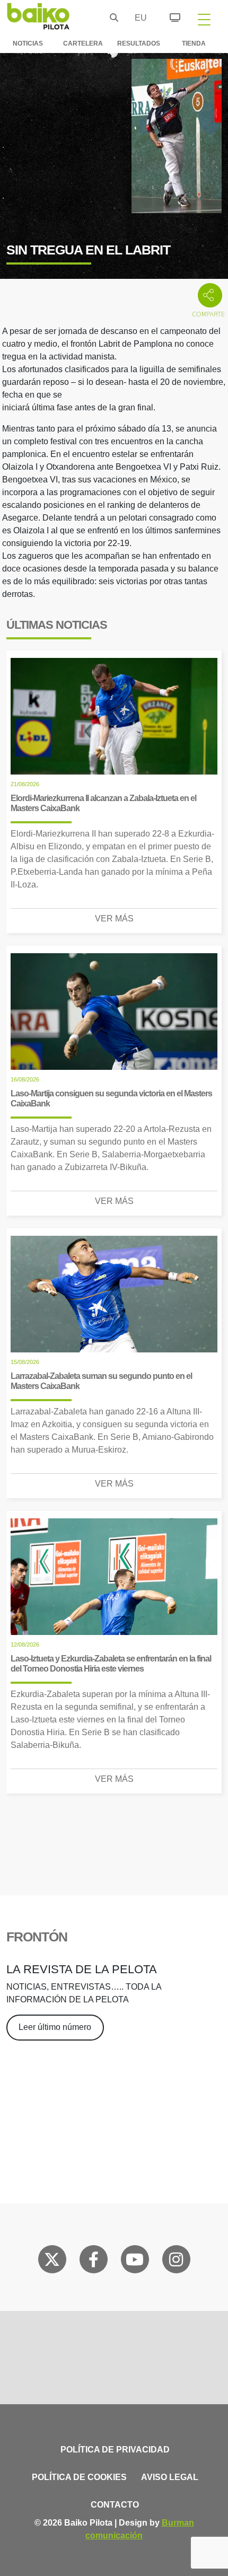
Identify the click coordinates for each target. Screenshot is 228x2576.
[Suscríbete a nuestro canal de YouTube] (135, 2262)
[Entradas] (169, 16)
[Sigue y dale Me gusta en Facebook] (94, 2262)
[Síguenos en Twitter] (52, 2262)
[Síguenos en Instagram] (176, 2262)
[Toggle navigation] (204, 19)
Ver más (114, 918)
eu (138, 18)
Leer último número (55, 2027)
